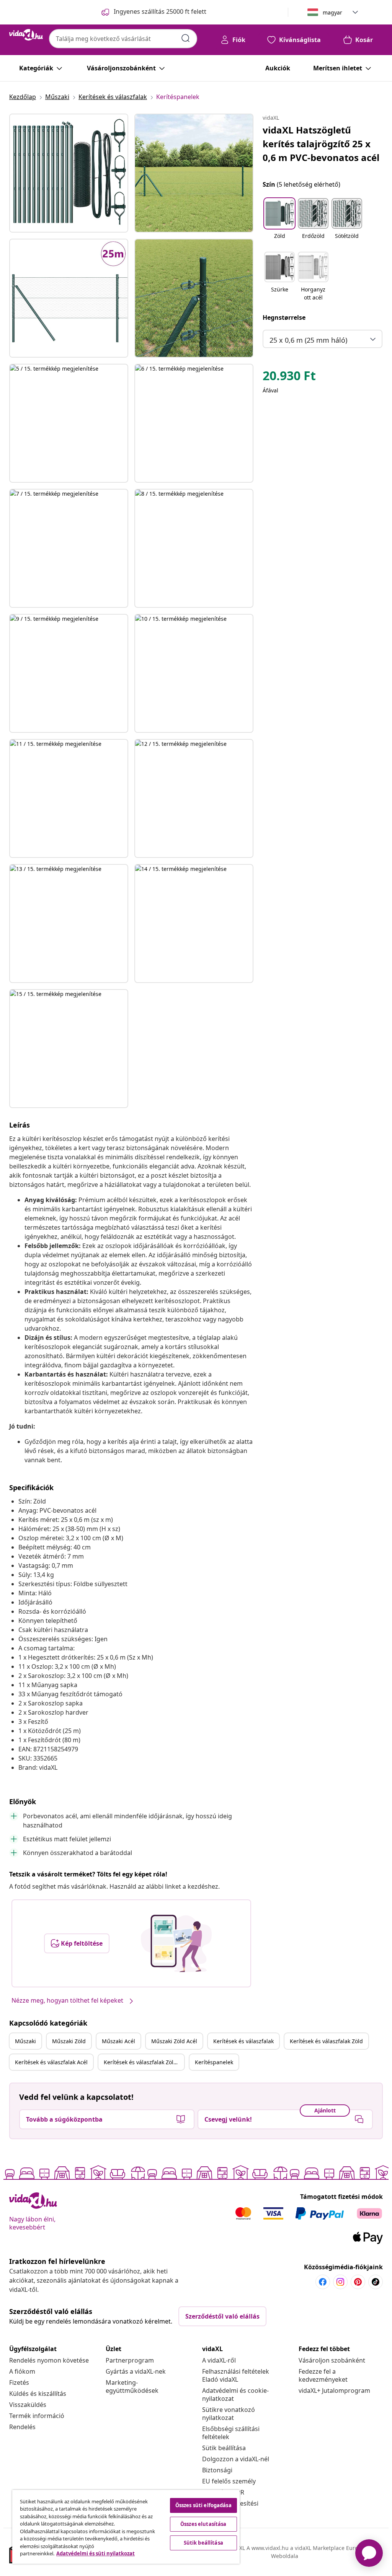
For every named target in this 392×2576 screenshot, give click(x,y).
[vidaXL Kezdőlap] (26, 35)
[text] (289, 378)
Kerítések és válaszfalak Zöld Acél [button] (144, 2062)
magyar (332, 12)
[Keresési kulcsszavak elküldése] (186, 38)
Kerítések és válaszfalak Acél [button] (51, 2062)
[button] (279, 223)
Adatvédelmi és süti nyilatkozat (96, 2553)
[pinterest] (358, 2282)
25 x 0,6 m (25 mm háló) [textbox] (308, 340)
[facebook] (323, 2282)
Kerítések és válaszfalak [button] (243, 2041)
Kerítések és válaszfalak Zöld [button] (326, 2041)
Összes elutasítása (203, 2524)
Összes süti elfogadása (203, 2505)
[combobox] (123, 39)
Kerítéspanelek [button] (214, 2062)
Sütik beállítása (224, 2448)
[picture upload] (176, 1943)
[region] (126, 2527)
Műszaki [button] (25, 2041)
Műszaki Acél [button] (118, 2041)
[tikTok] (376, 2282)
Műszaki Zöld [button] (69, 2041)
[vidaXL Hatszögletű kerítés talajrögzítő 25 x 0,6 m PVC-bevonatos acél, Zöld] (69, 173)
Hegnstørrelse (284, 317)
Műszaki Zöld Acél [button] (174, 2041)
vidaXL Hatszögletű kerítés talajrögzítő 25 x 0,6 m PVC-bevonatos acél (321, 144)
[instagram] (340, 2282)
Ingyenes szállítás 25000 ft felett (160, 11)
